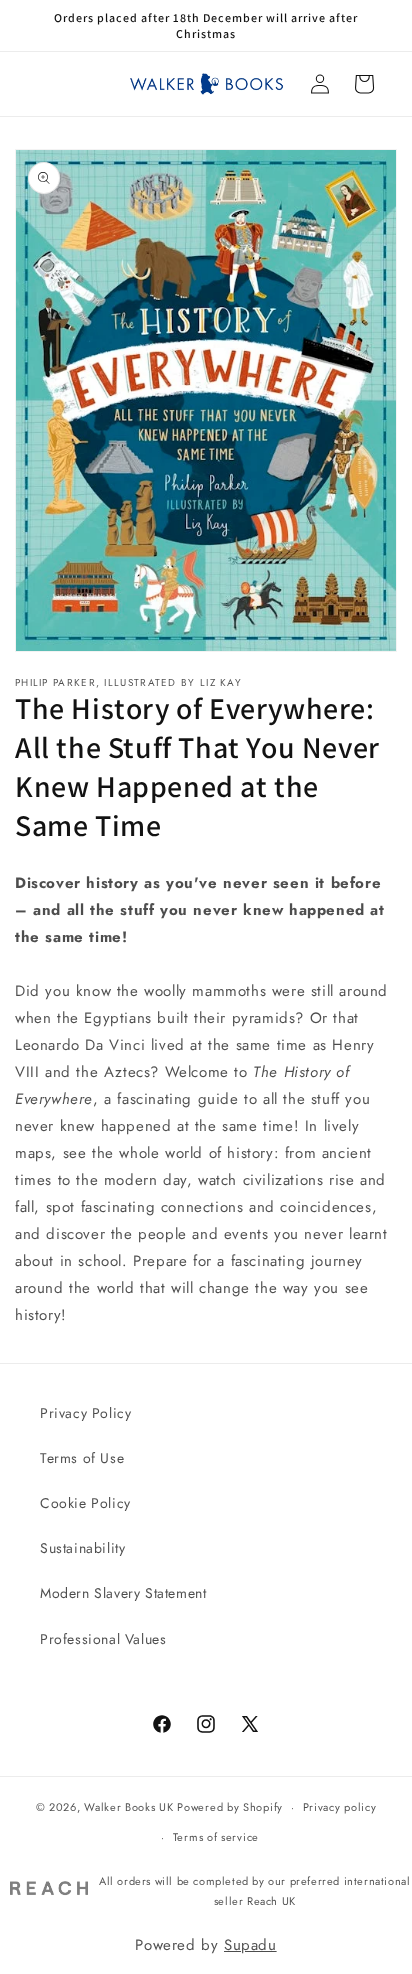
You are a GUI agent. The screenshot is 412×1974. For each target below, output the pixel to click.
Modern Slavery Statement (123, 1593)
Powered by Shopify (230, 1807)
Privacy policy (340, 1807)
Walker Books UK (129, 1807)
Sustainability (82, 1548)
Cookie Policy (85, 1503)
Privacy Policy (85, 1413)
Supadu (250, 1945)
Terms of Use (82, 1458)
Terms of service (216, 1837)
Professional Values (103, 1639)
